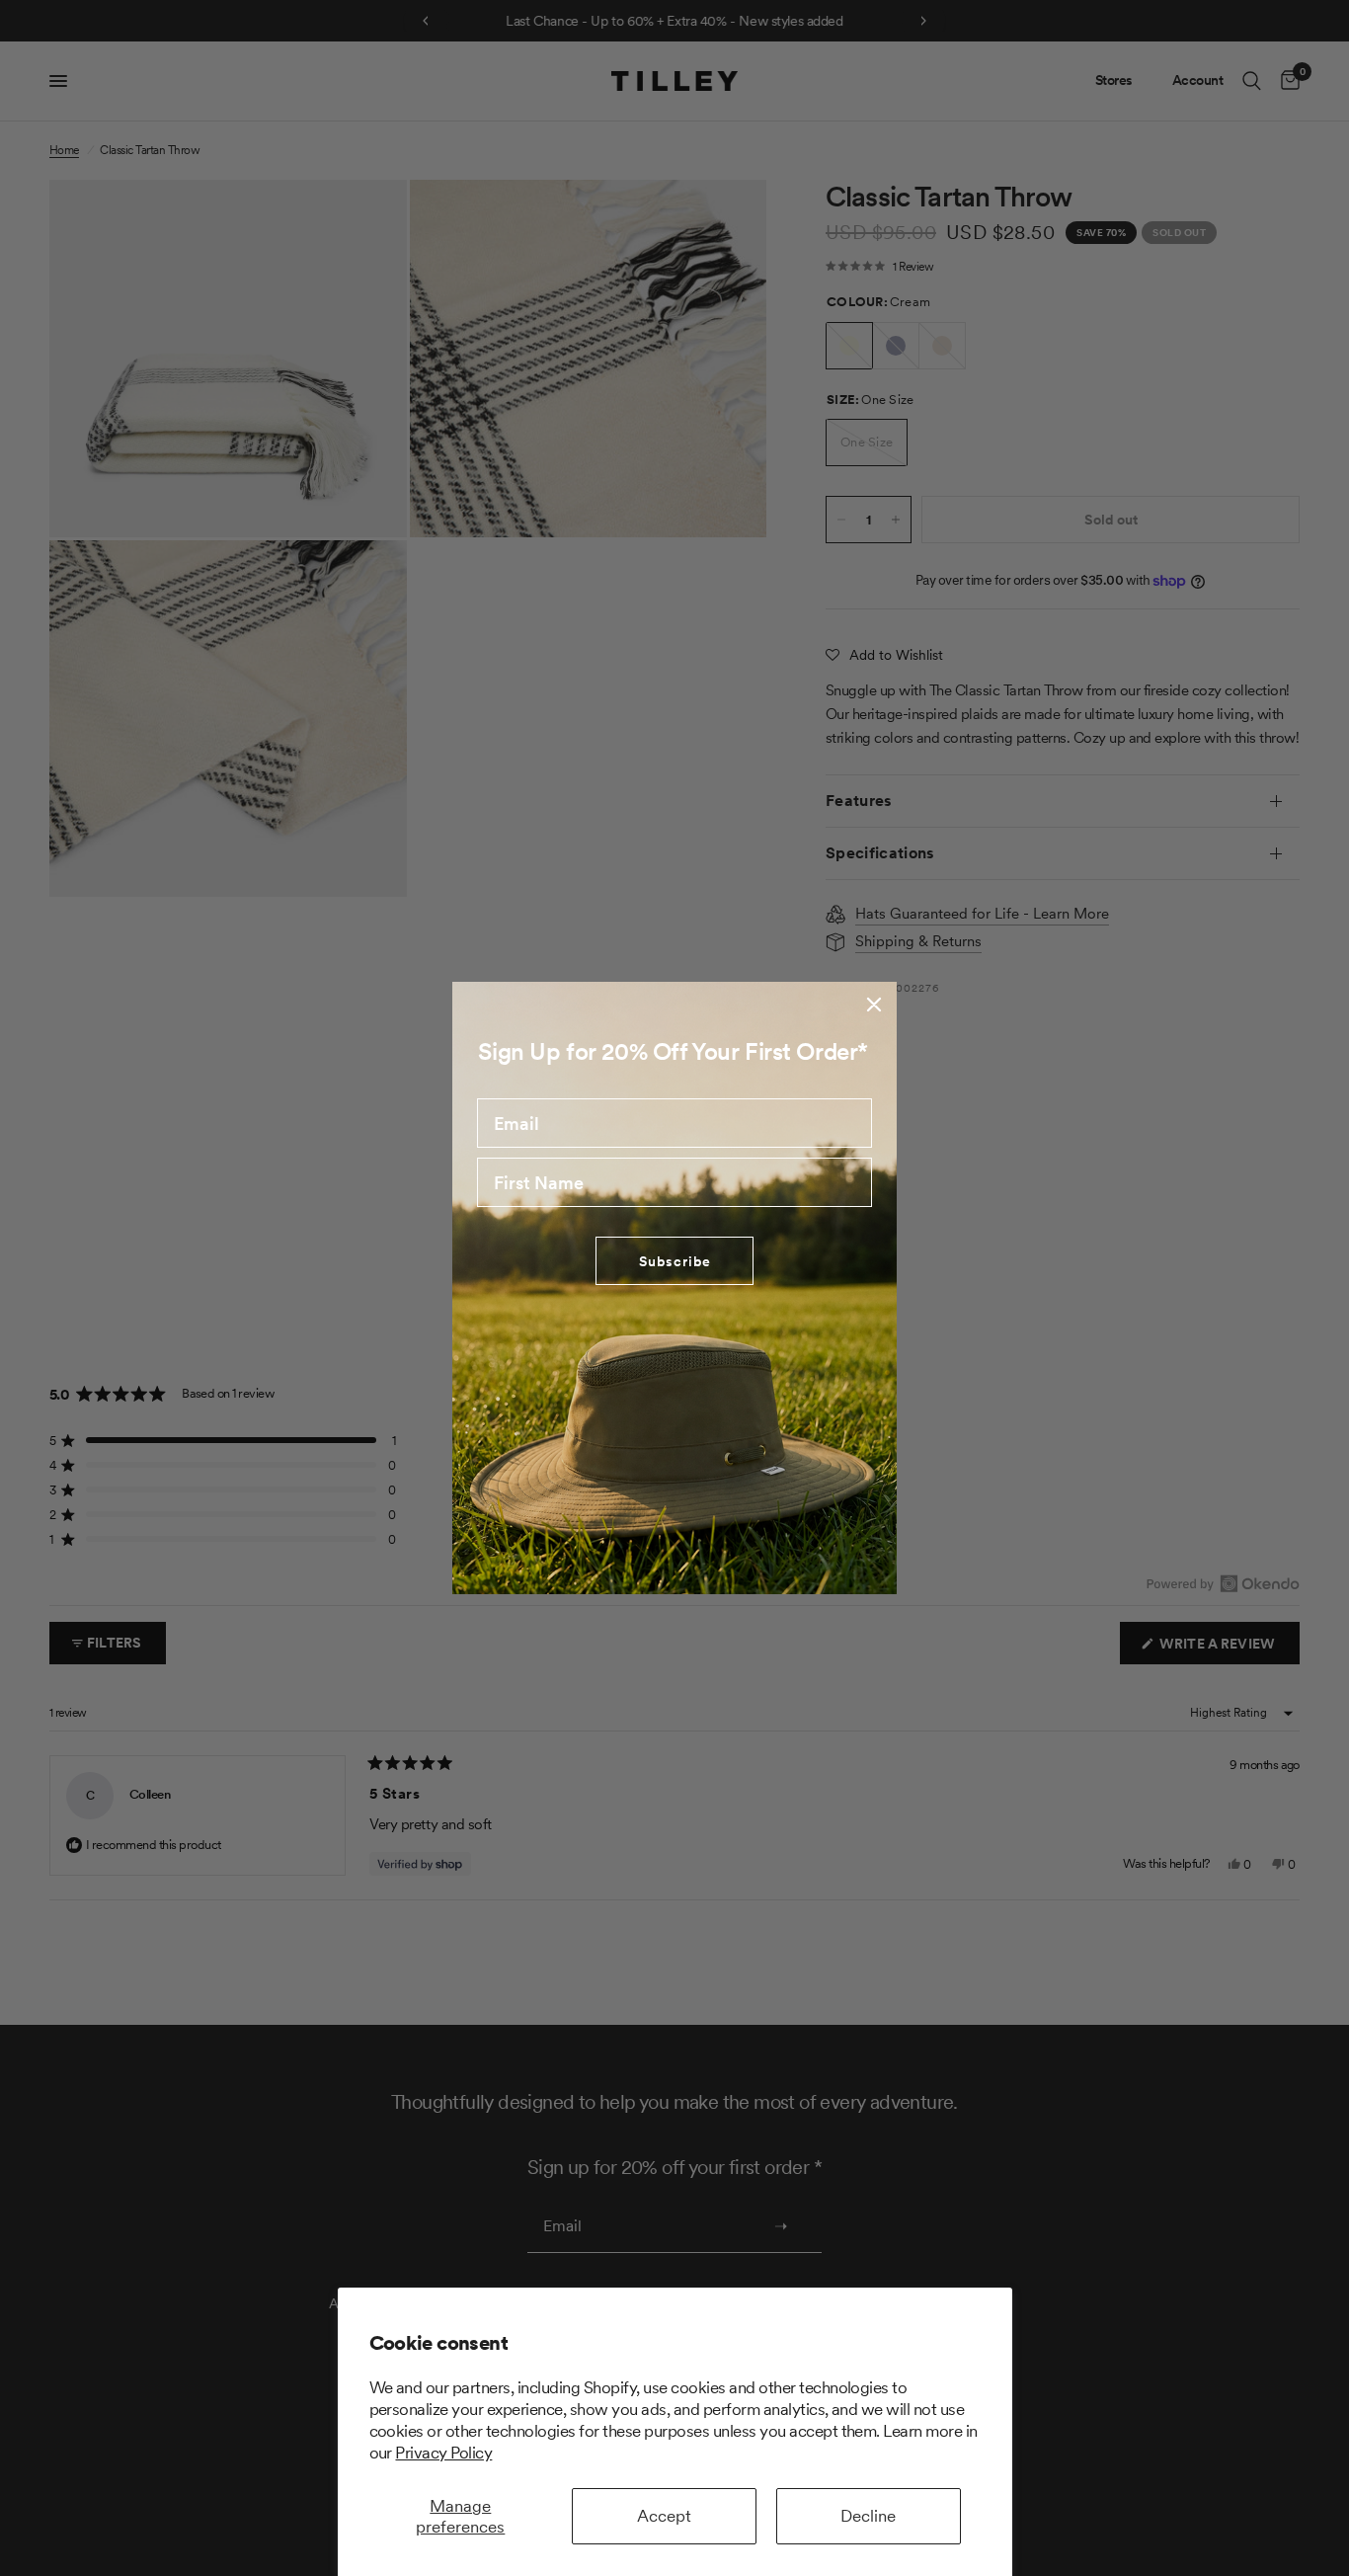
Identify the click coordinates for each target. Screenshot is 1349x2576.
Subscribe (675, 1261)
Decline (868, 2516)
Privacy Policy (443, 2453)
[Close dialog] (874, 1005)
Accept (664, 2516)
